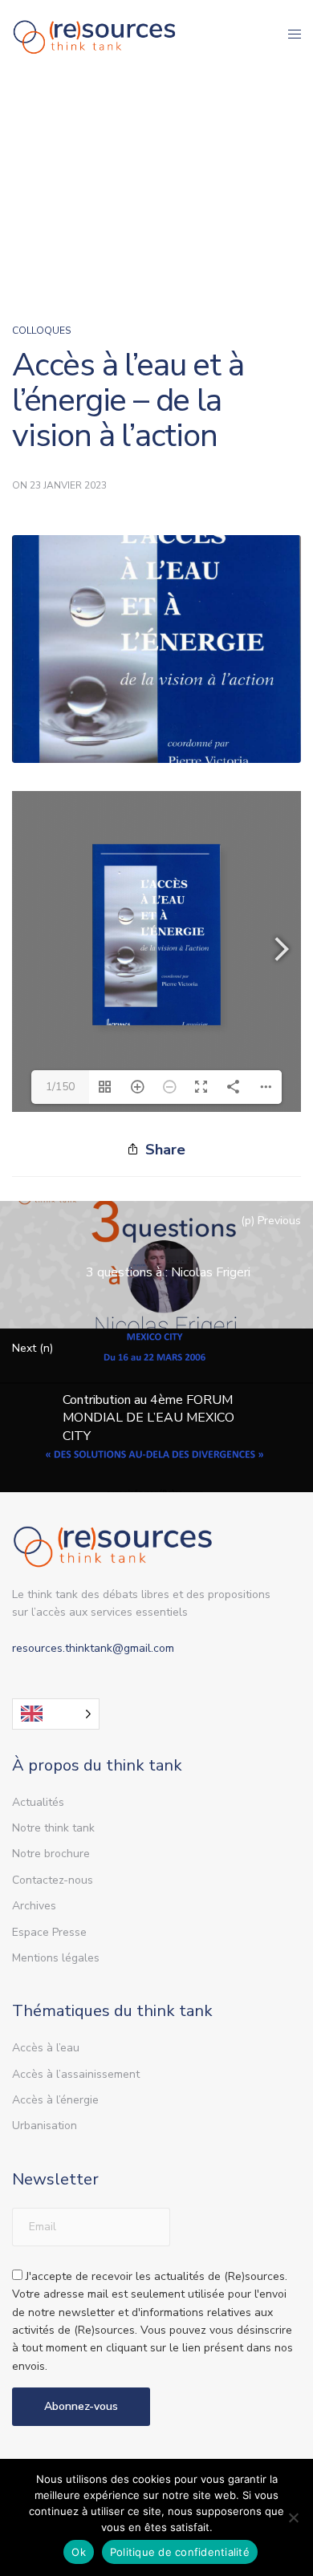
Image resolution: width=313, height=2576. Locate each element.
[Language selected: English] (56, 1714)
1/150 (60, 1087)
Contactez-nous (53, 1880)
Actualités (38, 1802)
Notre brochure (51, 1854)
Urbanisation (45, 2126)
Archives (34, 1906)
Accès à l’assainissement (76, 2074)
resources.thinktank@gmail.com (93, 1648)
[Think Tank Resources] (95, 34)
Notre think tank (53, 1828)
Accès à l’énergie (55, 2100)
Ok (79, 2552)
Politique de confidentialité (180, 2552)
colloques (41, 331)
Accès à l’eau (46, 2048)
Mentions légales (56, 1958)
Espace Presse (49, 1932)
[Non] (293, 2517)
